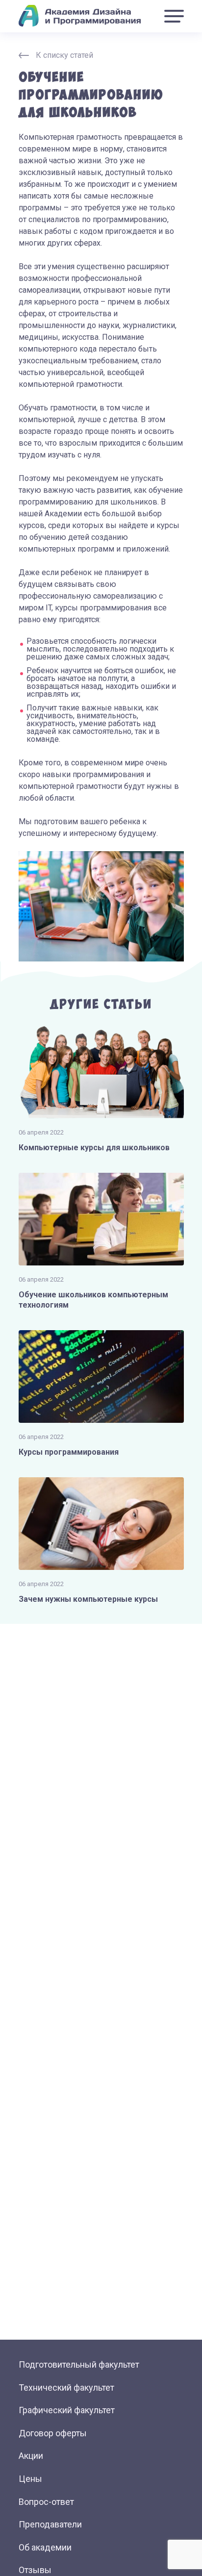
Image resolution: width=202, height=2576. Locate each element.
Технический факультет (66, 2387)
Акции (31, 2456)
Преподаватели (50, 2524)
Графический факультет (67, 2410)
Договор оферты (53, 2433)
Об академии (45, 2547)
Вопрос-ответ (46, 2502)
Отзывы (35, 2570)
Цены (30, 2479)
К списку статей (64, 55)
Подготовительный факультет (79, 2364)
